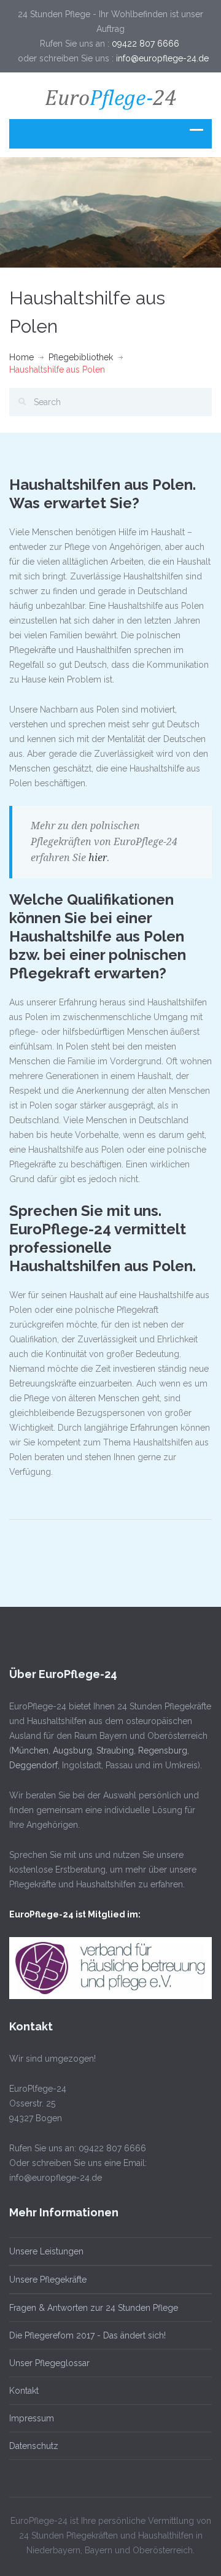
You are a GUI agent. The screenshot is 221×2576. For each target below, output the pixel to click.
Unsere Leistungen (46, 2251)
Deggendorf (33, 1765)
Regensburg (163, 1750)
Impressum (32, 2418)
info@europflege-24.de (162, 58)
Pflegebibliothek (81, 357)
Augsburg (72, 1750)
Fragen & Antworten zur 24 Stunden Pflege (94, 2308)
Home (21, 357)
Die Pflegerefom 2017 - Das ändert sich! (87, 2335)
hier (98, 858)
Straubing (115, 1750)
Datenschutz (34, 2446)
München (30, 1750)
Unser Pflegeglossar (49, 2363)
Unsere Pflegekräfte (48, 2280)
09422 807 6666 (147, 44)
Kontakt (24, 2391)
